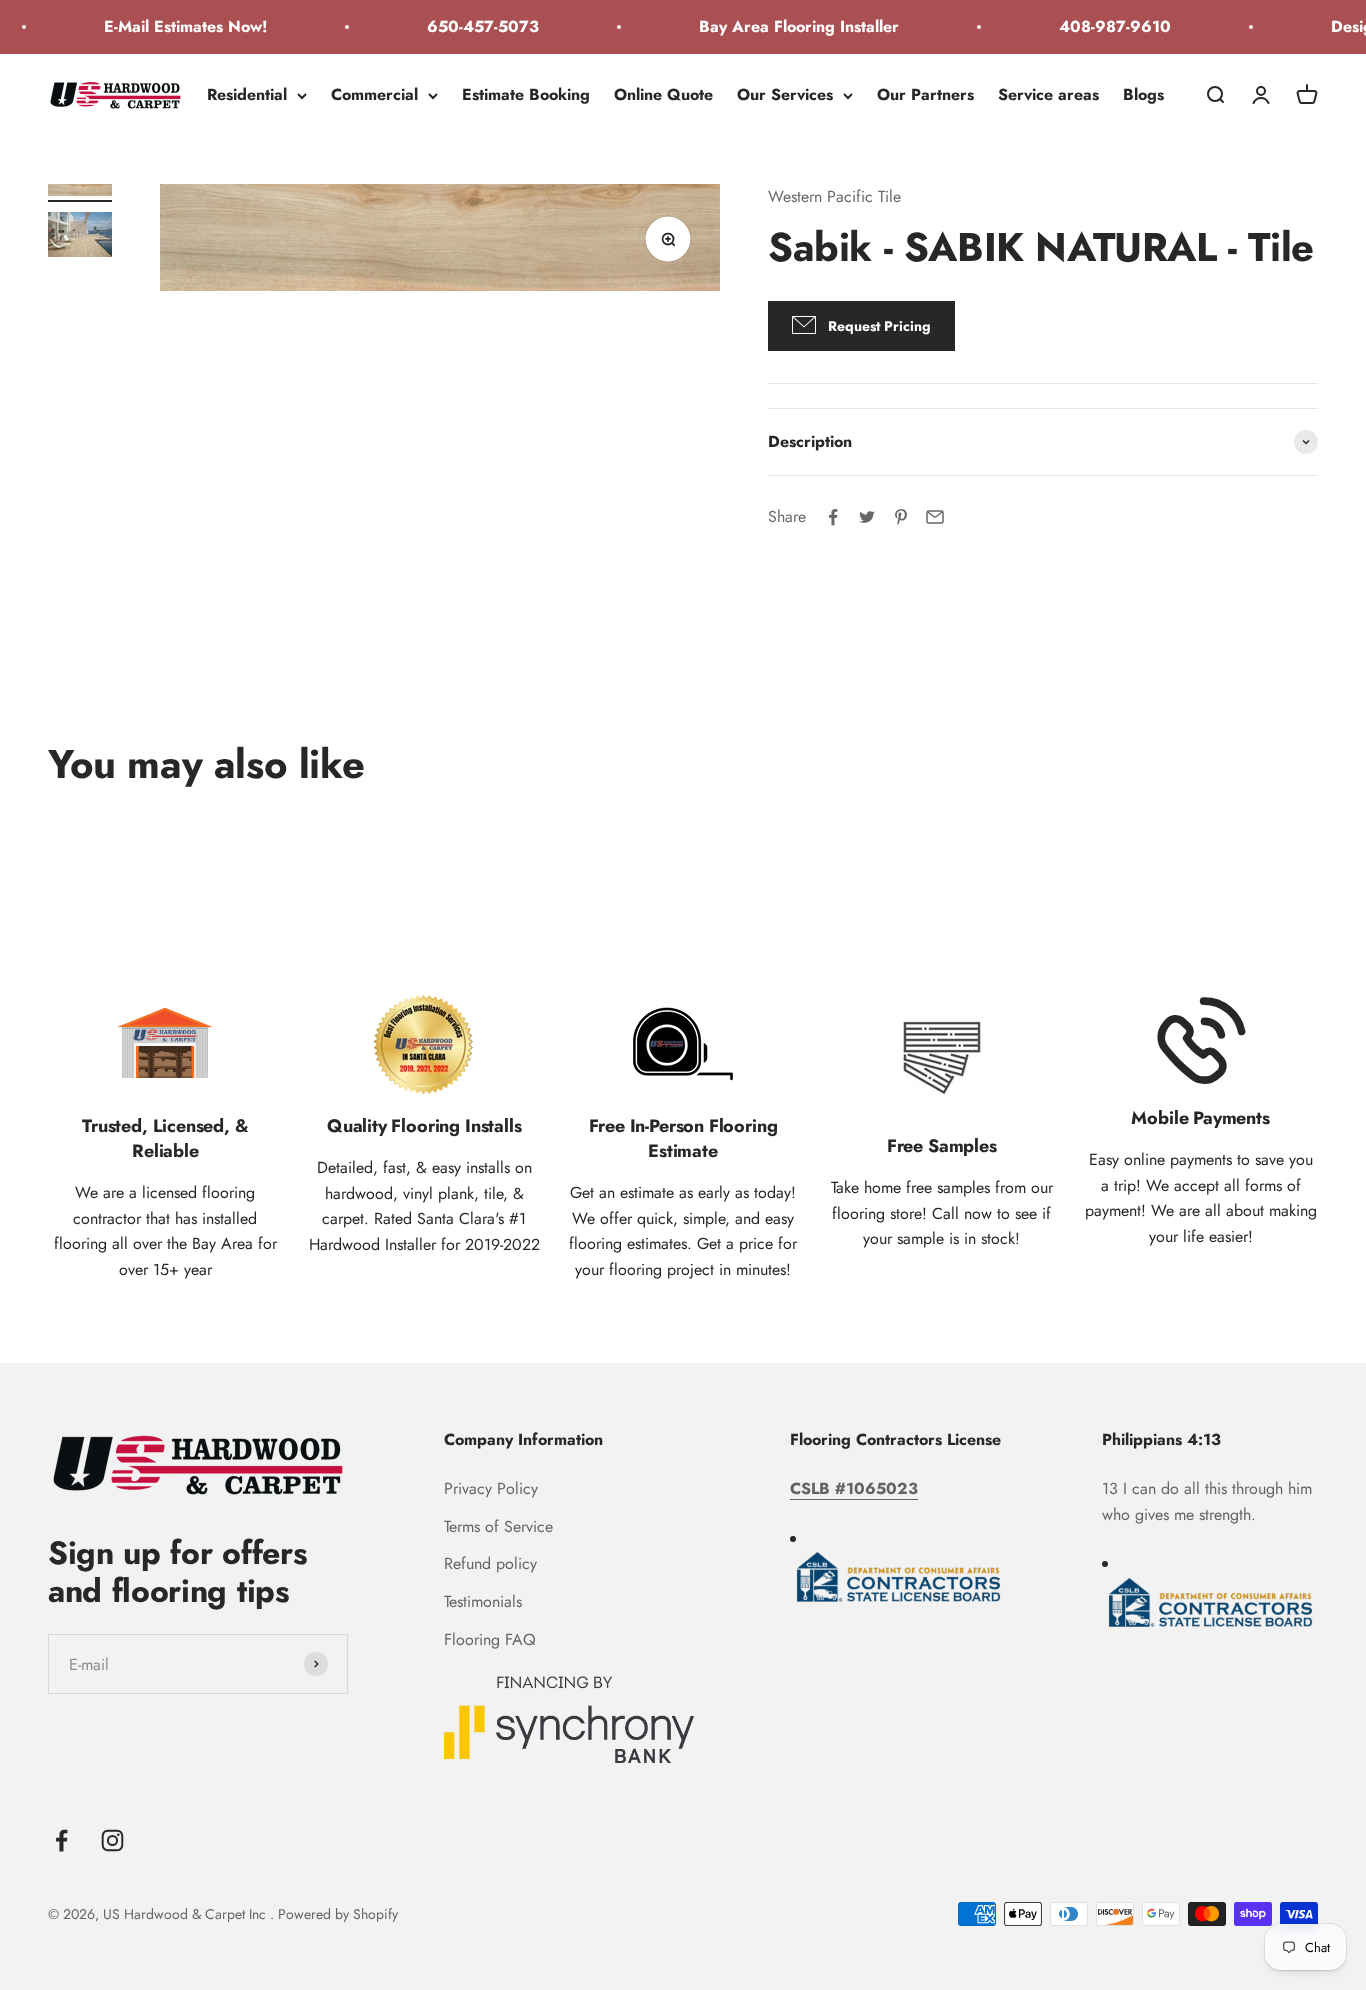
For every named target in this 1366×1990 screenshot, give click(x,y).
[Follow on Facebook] (61, 1840)
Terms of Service (498, 1526)
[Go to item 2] (80, 237)
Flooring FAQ (490, 1639)
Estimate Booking (526, 94)
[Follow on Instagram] (112, 1840)
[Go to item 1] (80, 193)
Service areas (1048, 94)
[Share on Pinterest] (901, 517)
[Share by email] (935, 517)
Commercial (374, 94)
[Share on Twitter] (867, 517)
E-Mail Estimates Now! (169, 26)
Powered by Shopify (338, 1914)
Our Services (785, 94)
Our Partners (925, 94)
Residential (247, 94)
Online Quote (663, 94)
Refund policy (490, 1563)
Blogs (1143, 94)
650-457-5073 (467, 26)
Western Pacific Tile (834, 196)
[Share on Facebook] (833, 517)
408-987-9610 (1099, 26)
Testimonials (483, 1601)
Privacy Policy (491, 1488)
